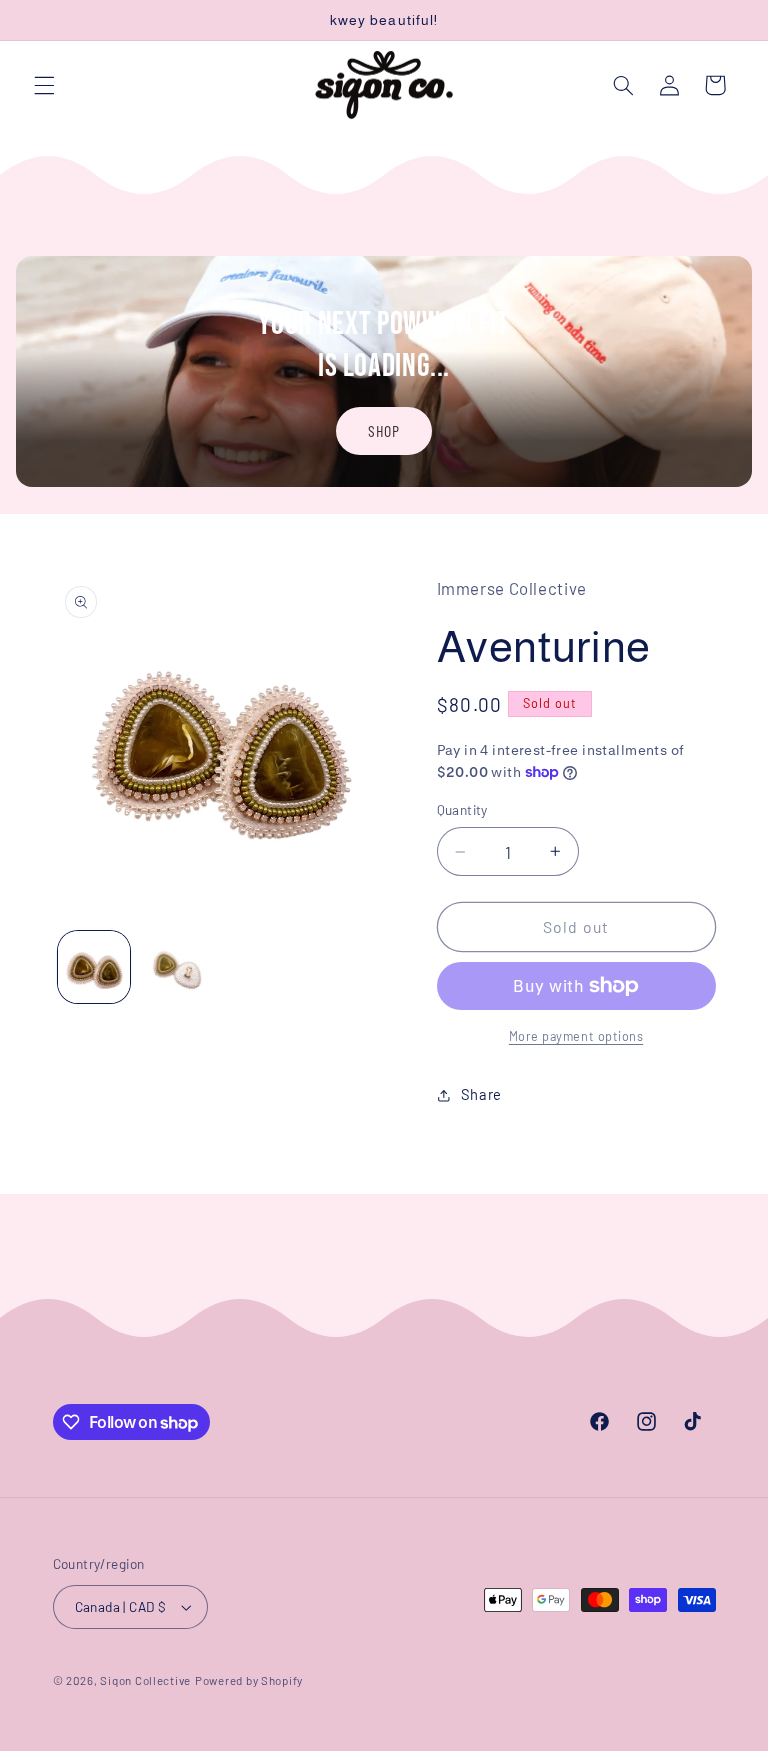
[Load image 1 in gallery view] (94, 967)
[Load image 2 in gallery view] (176, 967)
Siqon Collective (145, 1680)
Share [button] (481, 1094)
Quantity (462, 809)
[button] (44, 85)
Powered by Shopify (249, 1680)
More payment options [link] (576, 1036)
